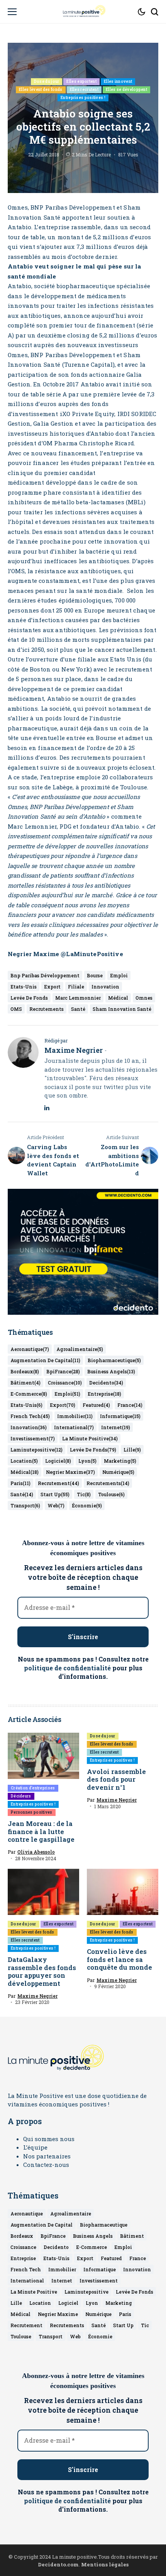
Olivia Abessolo (36, 1852)
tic (84, 1494)
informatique (120, 1416)
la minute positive (90, 1438)
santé (78, 1009)
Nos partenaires (47, 2156)
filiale (76, 987)
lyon (87, 1461)
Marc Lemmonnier (78, 998)
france (130, 1405)
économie (87, 1505)
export (52, 987)
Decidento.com (58, 2564)
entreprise (104, 1394)
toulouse (111, 1494)
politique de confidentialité (67, 1668)
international (74, 1427)
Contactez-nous (46, 2165)
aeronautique (30, 1349)
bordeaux (25, 1371)
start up (55, 1494)
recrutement (58, 1483)
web (56, 1505)
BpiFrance (63, 1371)
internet (116, 1427)
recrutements (47, 1009)
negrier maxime (70, 1472)
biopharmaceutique (114, 1360)
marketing (120, 1461)
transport (25, 1505)
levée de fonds (29, 998)
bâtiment (25, 1383)
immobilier (75, 1416)
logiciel (58, 1461)
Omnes (144, 998)
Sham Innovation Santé (122, 1009)
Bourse (95, 975)
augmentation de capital (45, 1360)
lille (132, 1450)
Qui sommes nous (49, 2139)
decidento (106, 1383)
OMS (16, 1009)
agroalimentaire (80, 1349)
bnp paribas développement (45, 975)
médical (118, 998)
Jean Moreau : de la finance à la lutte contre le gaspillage (42, 1831)
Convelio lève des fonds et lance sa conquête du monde (119, 1959)
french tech (30, 1416)
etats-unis (24, 987)
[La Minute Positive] (83, 12)
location (24, 1461)
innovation (105, 987)
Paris (20, 1483)
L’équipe (35, 2147)
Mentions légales (105, 2564)
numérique (118, 1472)
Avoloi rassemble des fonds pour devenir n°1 (116, 1779)
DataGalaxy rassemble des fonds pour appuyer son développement (42, 1971)
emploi (119, 975)
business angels (111, 1371)
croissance (65, 1383)
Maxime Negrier (74, 1051)
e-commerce (29, 1394)
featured (96, 1405)
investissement (33, 1438)
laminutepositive (36, 1450)
